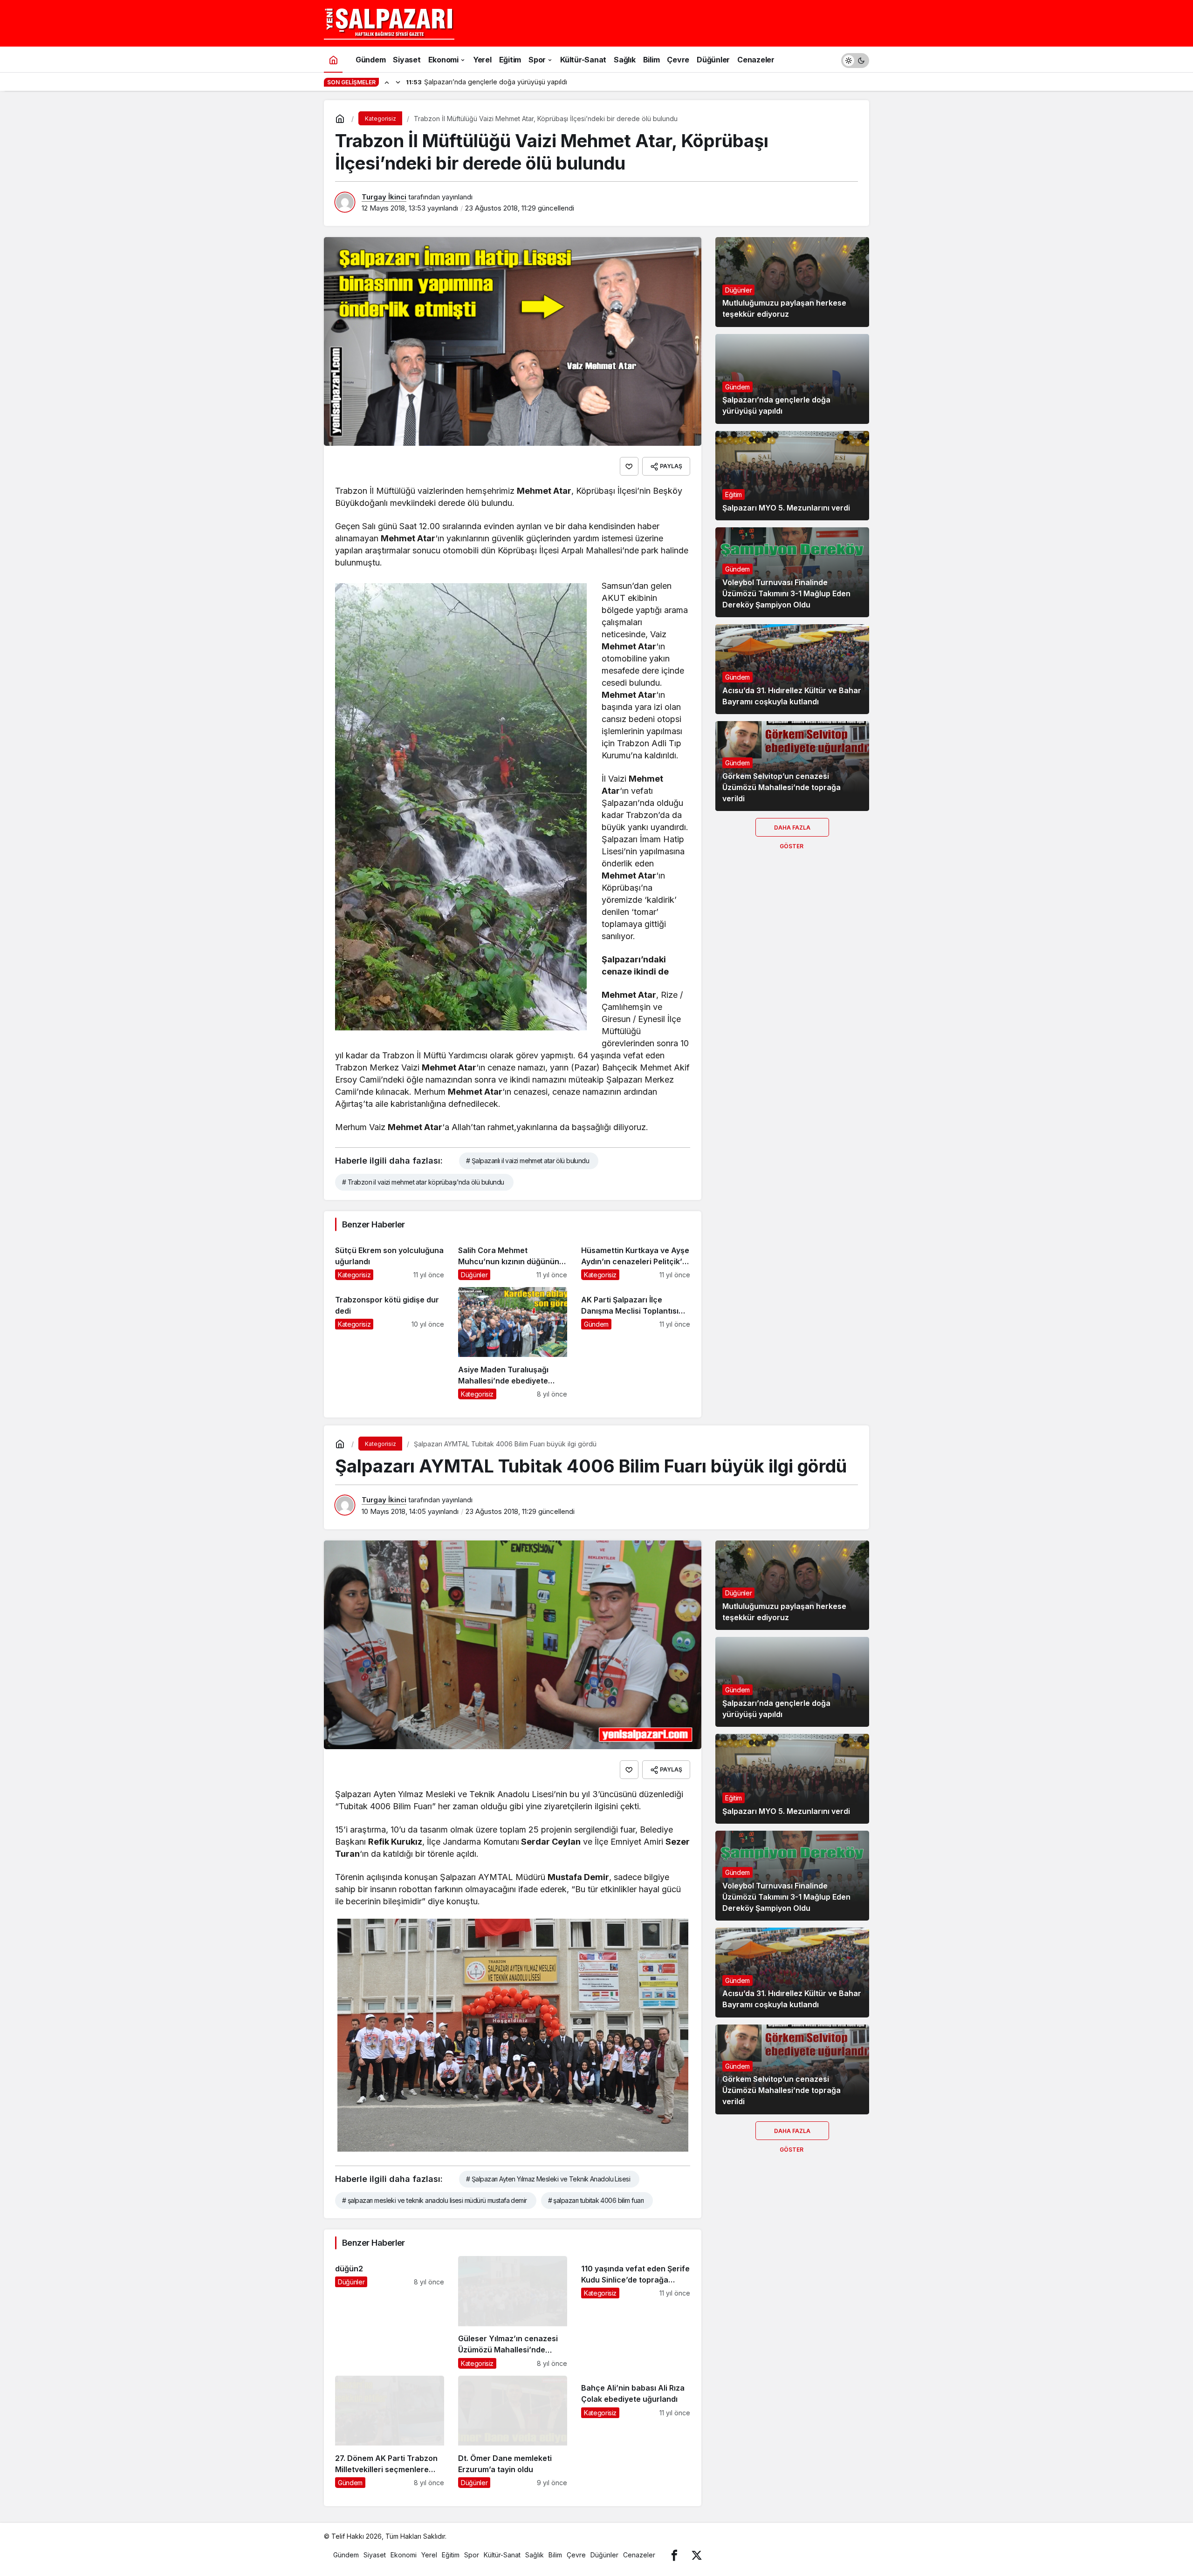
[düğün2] (390, 2312)
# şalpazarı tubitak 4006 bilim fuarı (596, 2200)
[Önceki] (387, 82)
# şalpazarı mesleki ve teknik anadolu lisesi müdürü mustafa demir (435, 2200)
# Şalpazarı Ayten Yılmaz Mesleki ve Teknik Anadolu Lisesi (548, 2179)
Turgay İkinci (384, 197)
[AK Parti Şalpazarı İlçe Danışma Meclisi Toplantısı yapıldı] (636, 1343)
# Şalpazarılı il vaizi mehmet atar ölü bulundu (528, 1161)
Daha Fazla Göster (792, 830)
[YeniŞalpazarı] (389, 22)
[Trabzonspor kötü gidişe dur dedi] (390, 1343)
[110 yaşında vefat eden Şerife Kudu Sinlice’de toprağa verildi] (636, 2312)
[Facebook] (674, 2555)
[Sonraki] (398, 82)
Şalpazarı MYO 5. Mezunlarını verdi (786, 508)
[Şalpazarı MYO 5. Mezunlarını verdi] (792, 476)
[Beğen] (629, 466)
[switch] (855, 59)
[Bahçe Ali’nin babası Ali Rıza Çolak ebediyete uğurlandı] (636, 2432)
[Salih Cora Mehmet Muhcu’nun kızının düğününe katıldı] (513, 1259)
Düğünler (738, 290)
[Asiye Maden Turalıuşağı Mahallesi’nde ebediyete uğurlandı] (513, 1343)
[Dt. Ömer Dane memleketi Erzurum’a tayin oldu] (513, 2432)
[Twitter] (697, 2555)
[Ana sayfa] (333, 59)
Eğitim (734, 494)
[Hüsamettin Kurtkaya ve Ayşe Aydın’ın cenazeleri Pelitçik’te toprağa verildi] (636, 1259)
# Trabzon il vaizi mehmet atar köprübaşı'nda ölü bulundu (423, 1182)
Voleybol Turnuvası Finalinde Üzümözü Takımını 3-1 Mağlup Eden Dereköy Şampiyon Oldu (786, 593)
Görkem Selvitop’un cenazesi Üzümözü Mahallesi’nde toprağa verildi (782, 787)
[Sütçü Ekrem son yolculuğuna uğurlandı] (390, 1259)
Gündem (737, 387)
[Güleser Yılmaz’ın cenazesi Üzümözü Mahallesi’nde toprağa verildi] (513, 2312)
